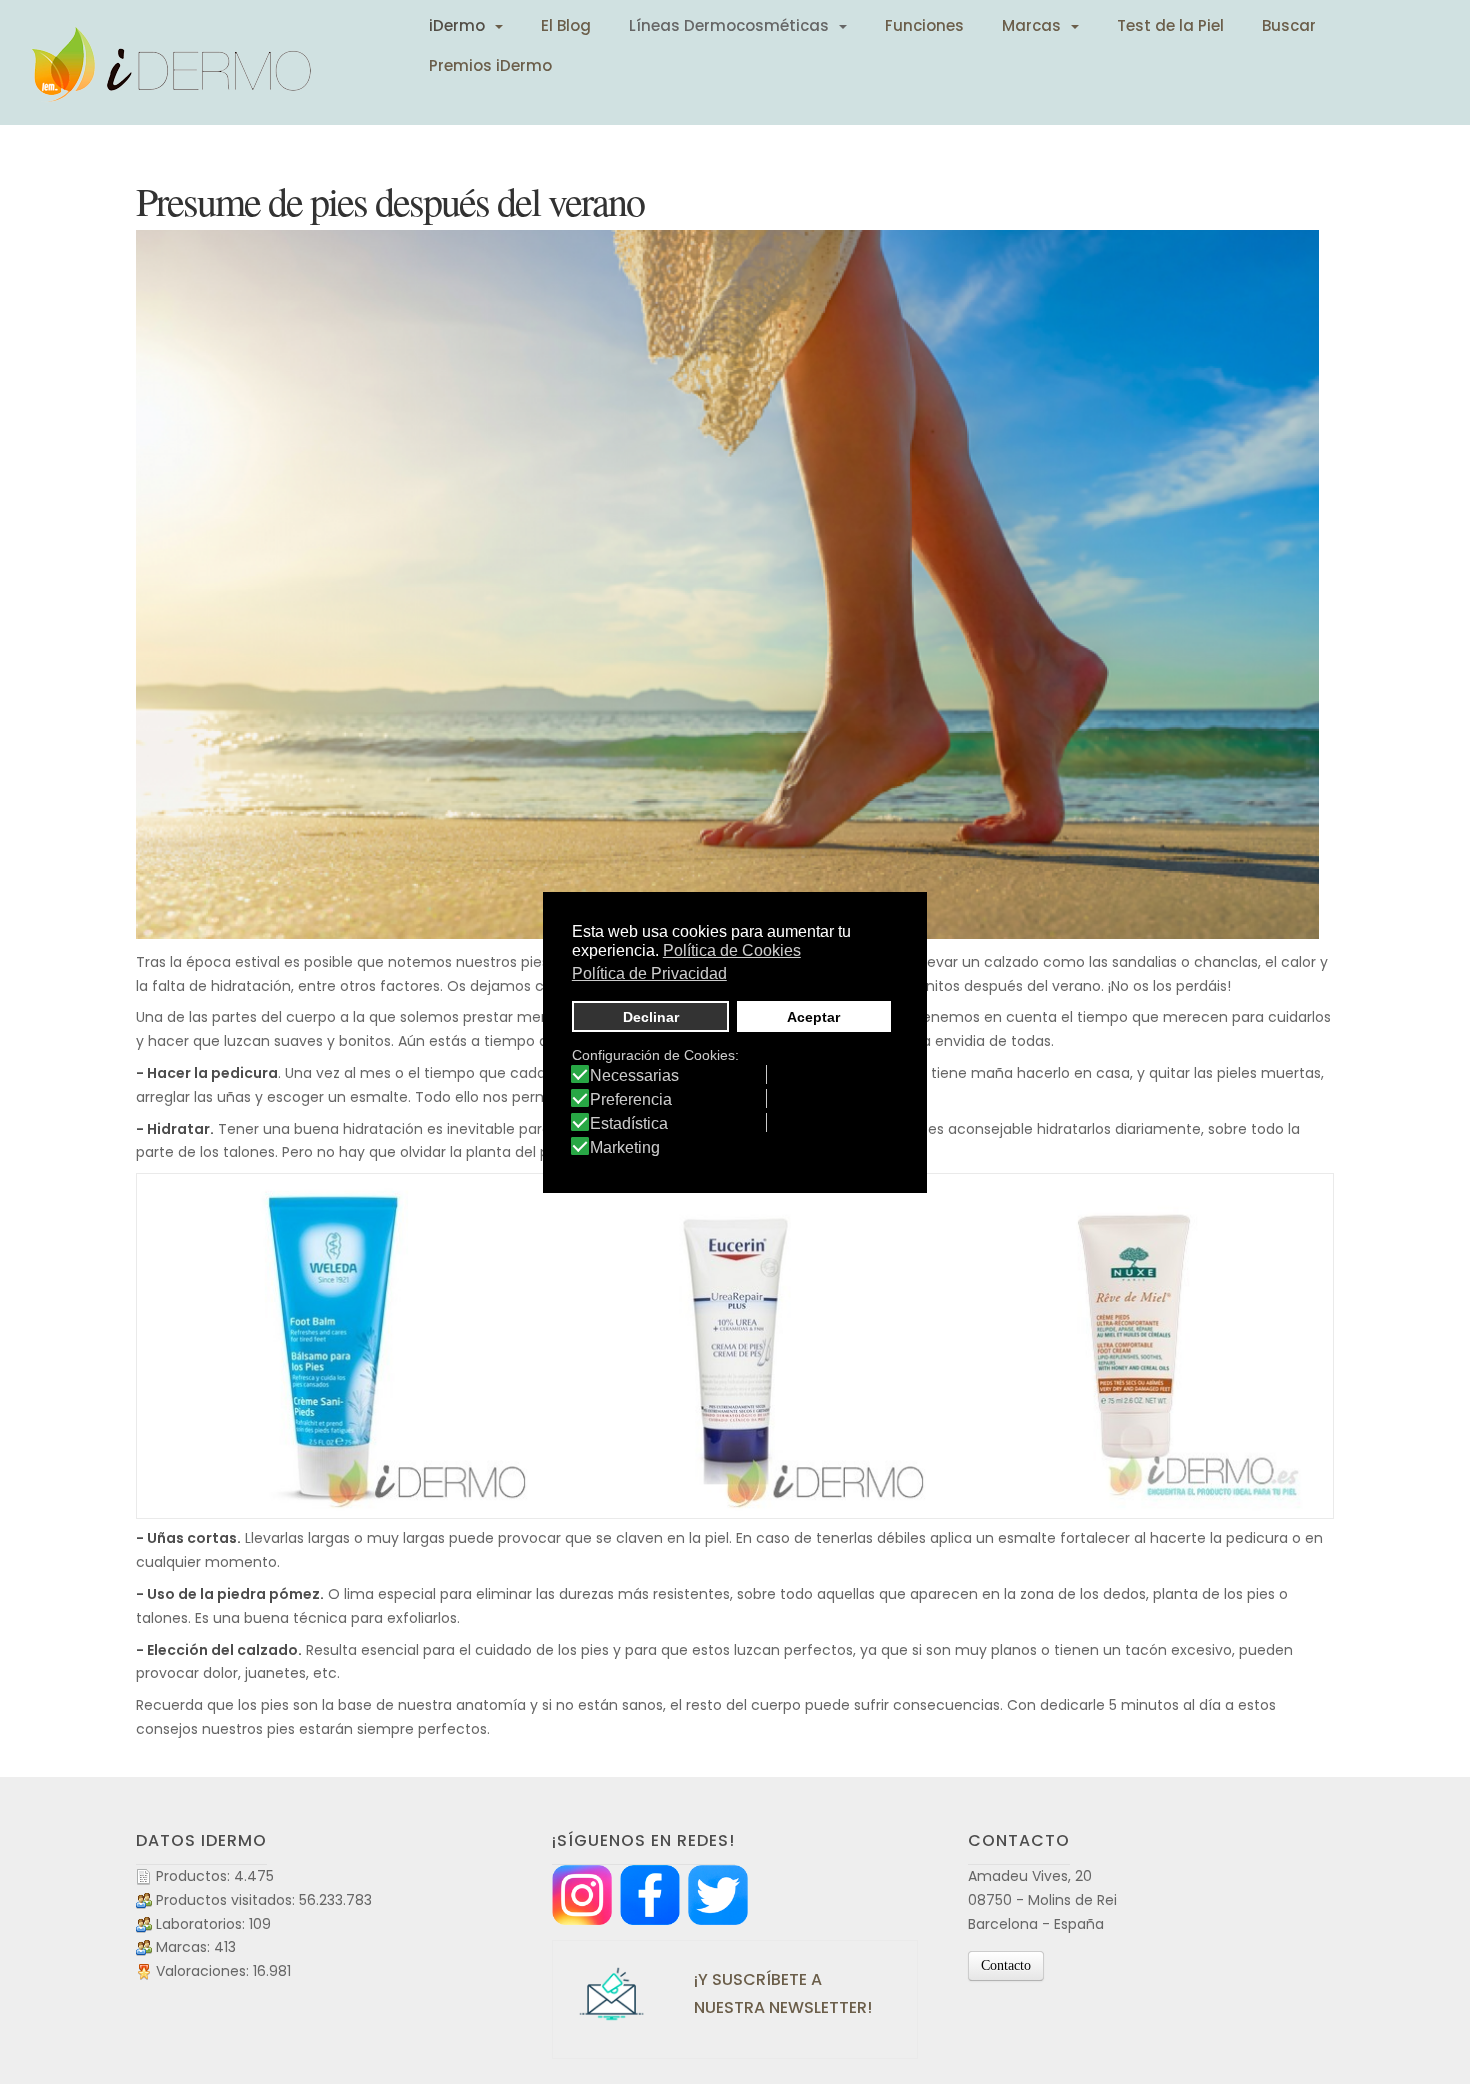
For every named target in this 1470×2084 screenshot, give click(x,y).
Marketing (625, 1148)
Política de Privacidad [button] (649, 973)
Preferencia (631, 1100)
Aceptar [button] (813, 1017)
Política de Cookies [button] (732, 950)
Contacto (1006, 1965)
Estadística (629, 1124)
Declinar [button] (651, 1017)
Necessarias (634, 1076)
